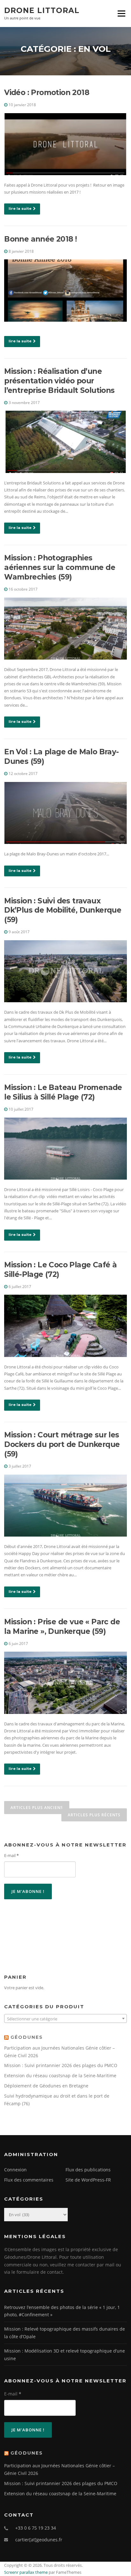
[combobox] (65, 2018)
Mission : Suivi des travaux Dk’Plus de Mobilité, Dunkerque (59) (63, 910)
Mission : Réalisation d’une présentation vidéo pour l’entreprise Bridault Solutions (59, 381)
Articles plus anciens (37, 1808)
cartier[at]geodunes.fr (39, 2540)
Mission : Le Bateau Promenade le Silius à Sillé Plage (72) (63, 1092)
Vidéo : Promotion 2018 (47, 92)
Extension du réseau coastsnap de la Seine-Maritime (60, 2076)
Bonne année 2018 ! (40, 239)
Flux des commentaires (29, 2180)
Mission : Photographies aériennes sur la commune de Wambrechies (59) (60, 567)
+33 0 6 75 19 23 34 (36, 2528)
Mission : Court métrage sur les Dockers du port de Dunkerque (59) (62, 1444)
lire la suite (20, 209)
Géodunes (27, 2037)
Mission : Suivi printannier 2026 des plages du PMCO (61, 2065)
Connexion (15, 2170)
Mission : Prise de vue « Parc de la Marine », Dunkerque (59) (62, 1627)
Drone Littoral (42, 10)
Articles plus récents (94, 1815)
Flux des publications (88, 2170)
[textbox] (65, 2019)
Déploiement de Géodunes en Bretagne (46, 2086)
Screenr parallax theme (26, 2572)
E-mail (11, 1855)
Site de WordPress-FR (88, 2180)
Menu (121, 13)
